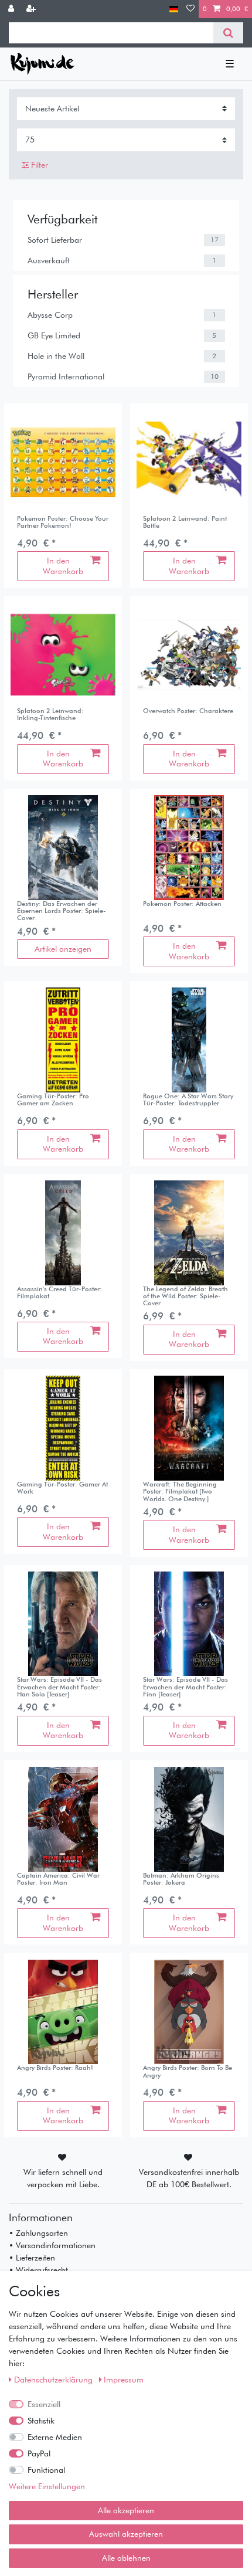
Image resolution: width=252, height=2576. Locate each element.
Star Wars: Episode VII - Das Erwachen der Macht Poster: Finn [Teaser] (185, 1687)
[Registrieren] (32, 9)
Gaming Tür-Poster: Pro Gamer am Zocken (53, 1100)
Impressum (124, 2380)
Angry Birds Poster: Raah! (55, 2068)
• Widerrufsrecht (38, 2270)
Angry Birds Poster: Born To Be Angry (188, 2071)
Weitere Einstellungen (47, 2486)
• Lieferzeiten (32, 2258)
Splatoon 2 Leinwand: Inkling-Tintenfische (50, 715)
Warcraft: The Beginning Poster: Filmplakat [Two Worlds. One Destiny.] (180, 1491)
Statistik (41, 2421)
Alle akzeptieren (126, 2510)
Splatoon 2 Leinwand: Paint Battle (185, 522)
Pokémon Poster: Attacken (182, 904)
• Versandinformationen (52, 2245)
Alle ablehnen (126, 2558)
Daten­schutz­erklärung (55, 2380)
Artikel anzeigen (63, 949)
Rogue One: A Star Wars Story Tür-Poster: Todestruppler (188, 1100)
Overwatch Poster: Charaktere (188, 711)
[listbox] (189, 462)
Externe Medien (55, 2437)
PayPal (39, 2453)
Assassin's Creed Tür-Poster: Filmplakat (59, 1293)
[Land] (174, 9)
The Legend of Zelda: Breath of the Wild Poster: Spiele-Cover (185, 1296)
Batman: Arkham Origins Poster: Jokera (181, 1879)
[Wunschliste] (190, 9)
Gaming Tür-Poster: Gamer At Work (62, 1488)
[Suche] (228, 33)
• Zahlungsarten (38, 2233)
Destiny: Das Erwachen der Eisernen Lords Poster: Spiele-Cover (62, 911)
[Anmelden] (12, 9)
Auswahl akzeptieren (126, 2534)
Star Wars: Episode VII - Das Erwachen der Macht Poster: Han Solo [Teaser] (59, 1687)
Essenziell (44, 2404)
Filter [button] (40, 165)
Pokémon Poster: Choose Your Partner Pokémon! (63, 522)
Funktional (46, 2470)
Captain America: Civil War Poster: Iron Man (58, 1879)
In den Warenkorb (63, 566)
